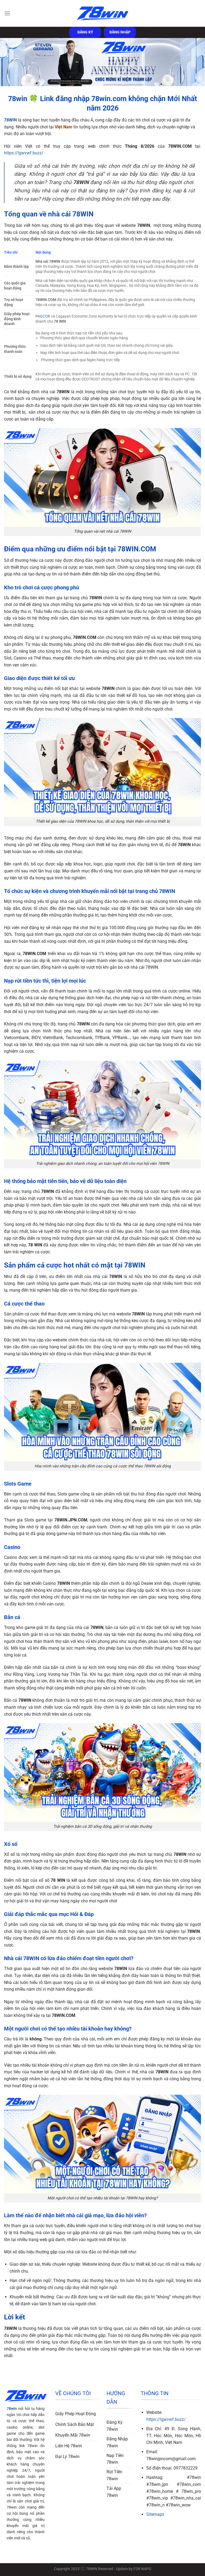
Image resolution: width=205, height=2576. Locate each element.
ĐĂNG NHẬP (120, 32)
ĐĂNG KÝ (85, 32)
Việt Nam (64, 127)
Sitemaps (155, 2514)
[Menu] (7, 13)
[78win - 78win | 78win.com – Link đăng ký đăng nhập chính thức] (102, 14)
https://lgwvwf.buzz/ (24, 153)
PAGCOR (43, 316)
